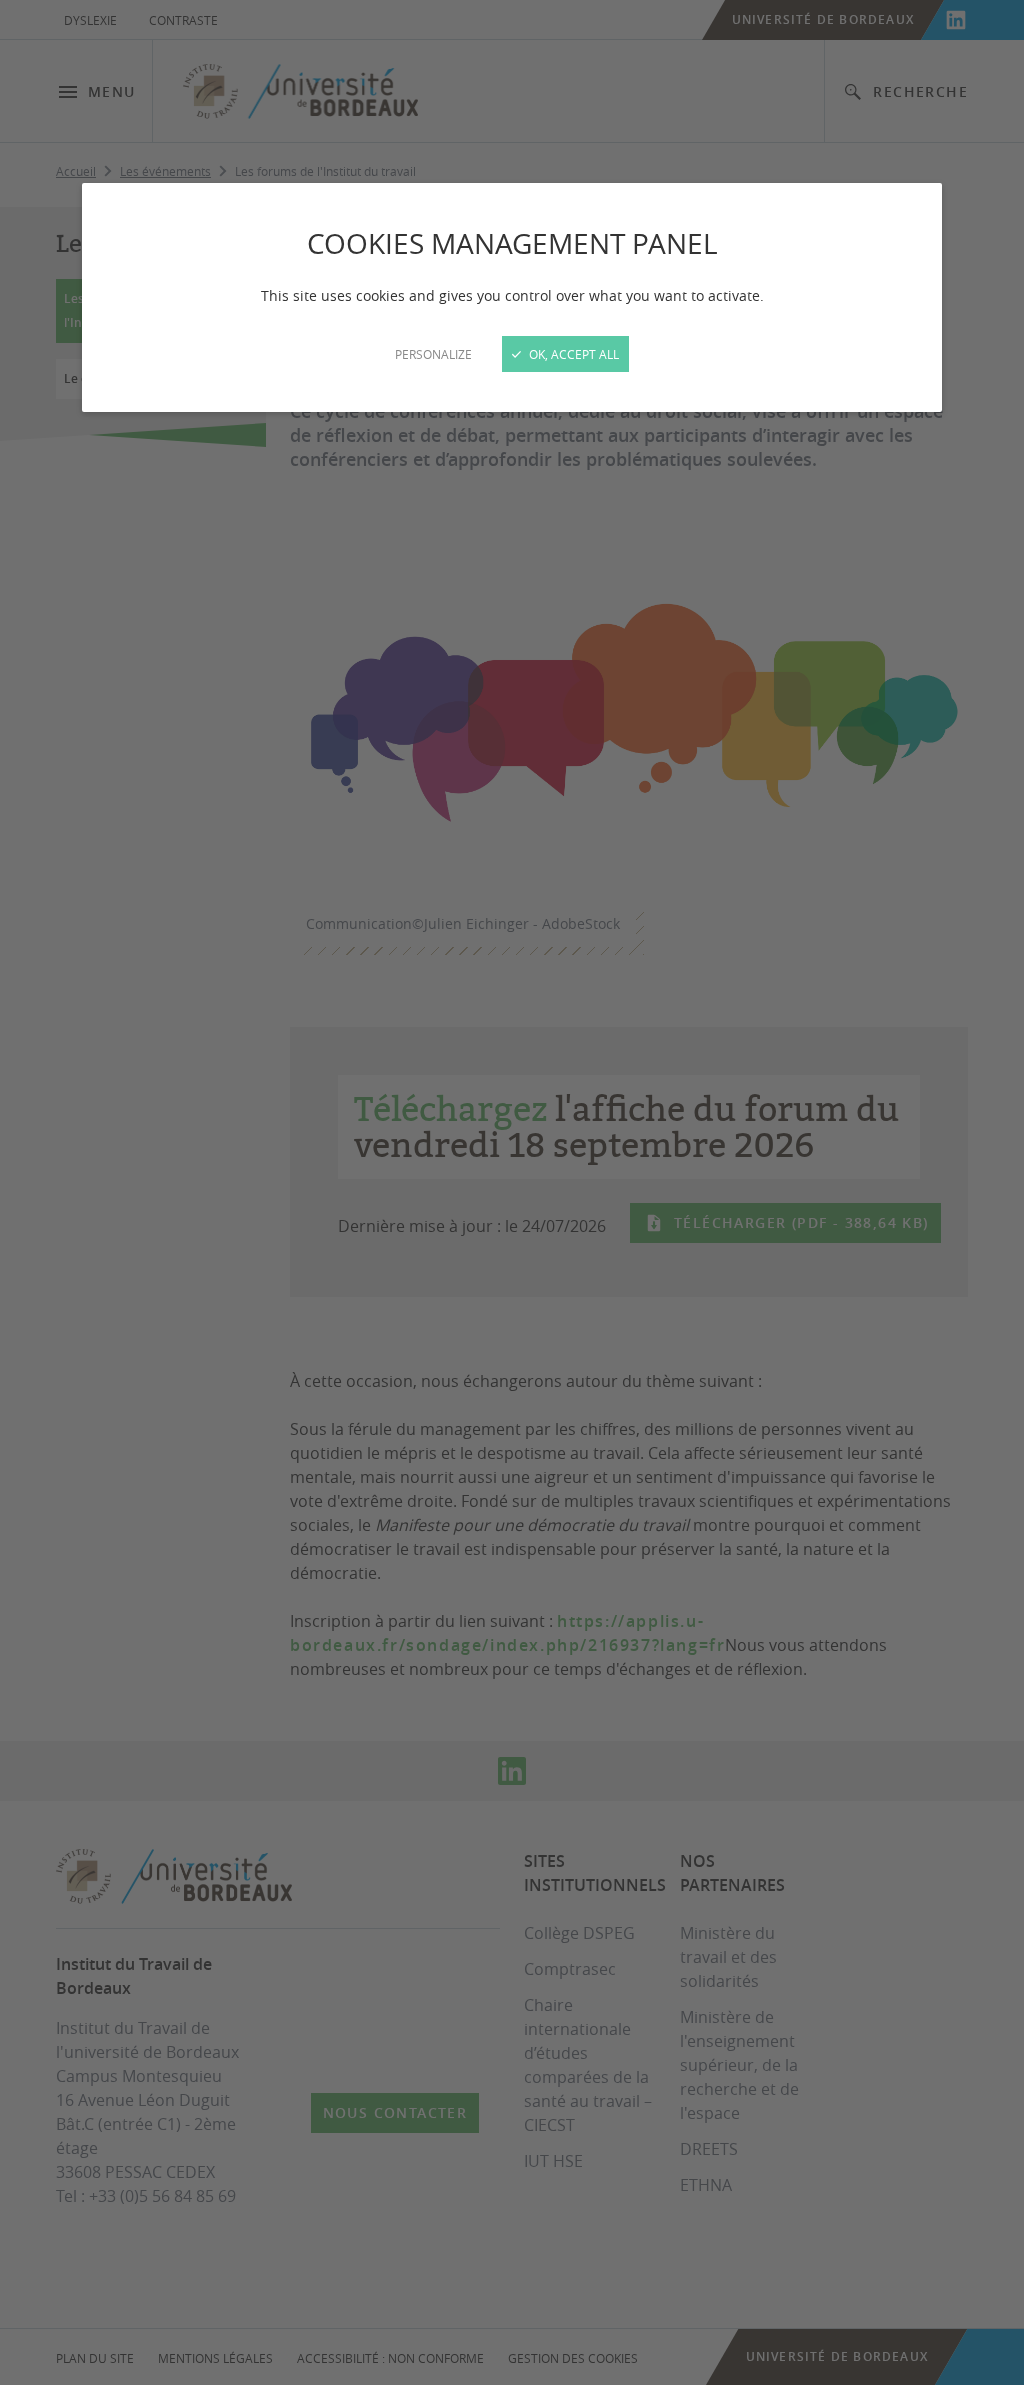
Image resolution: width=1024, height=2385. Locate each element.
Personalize (433, 354)
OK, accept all (572, 354)
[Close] (512, 1192)
